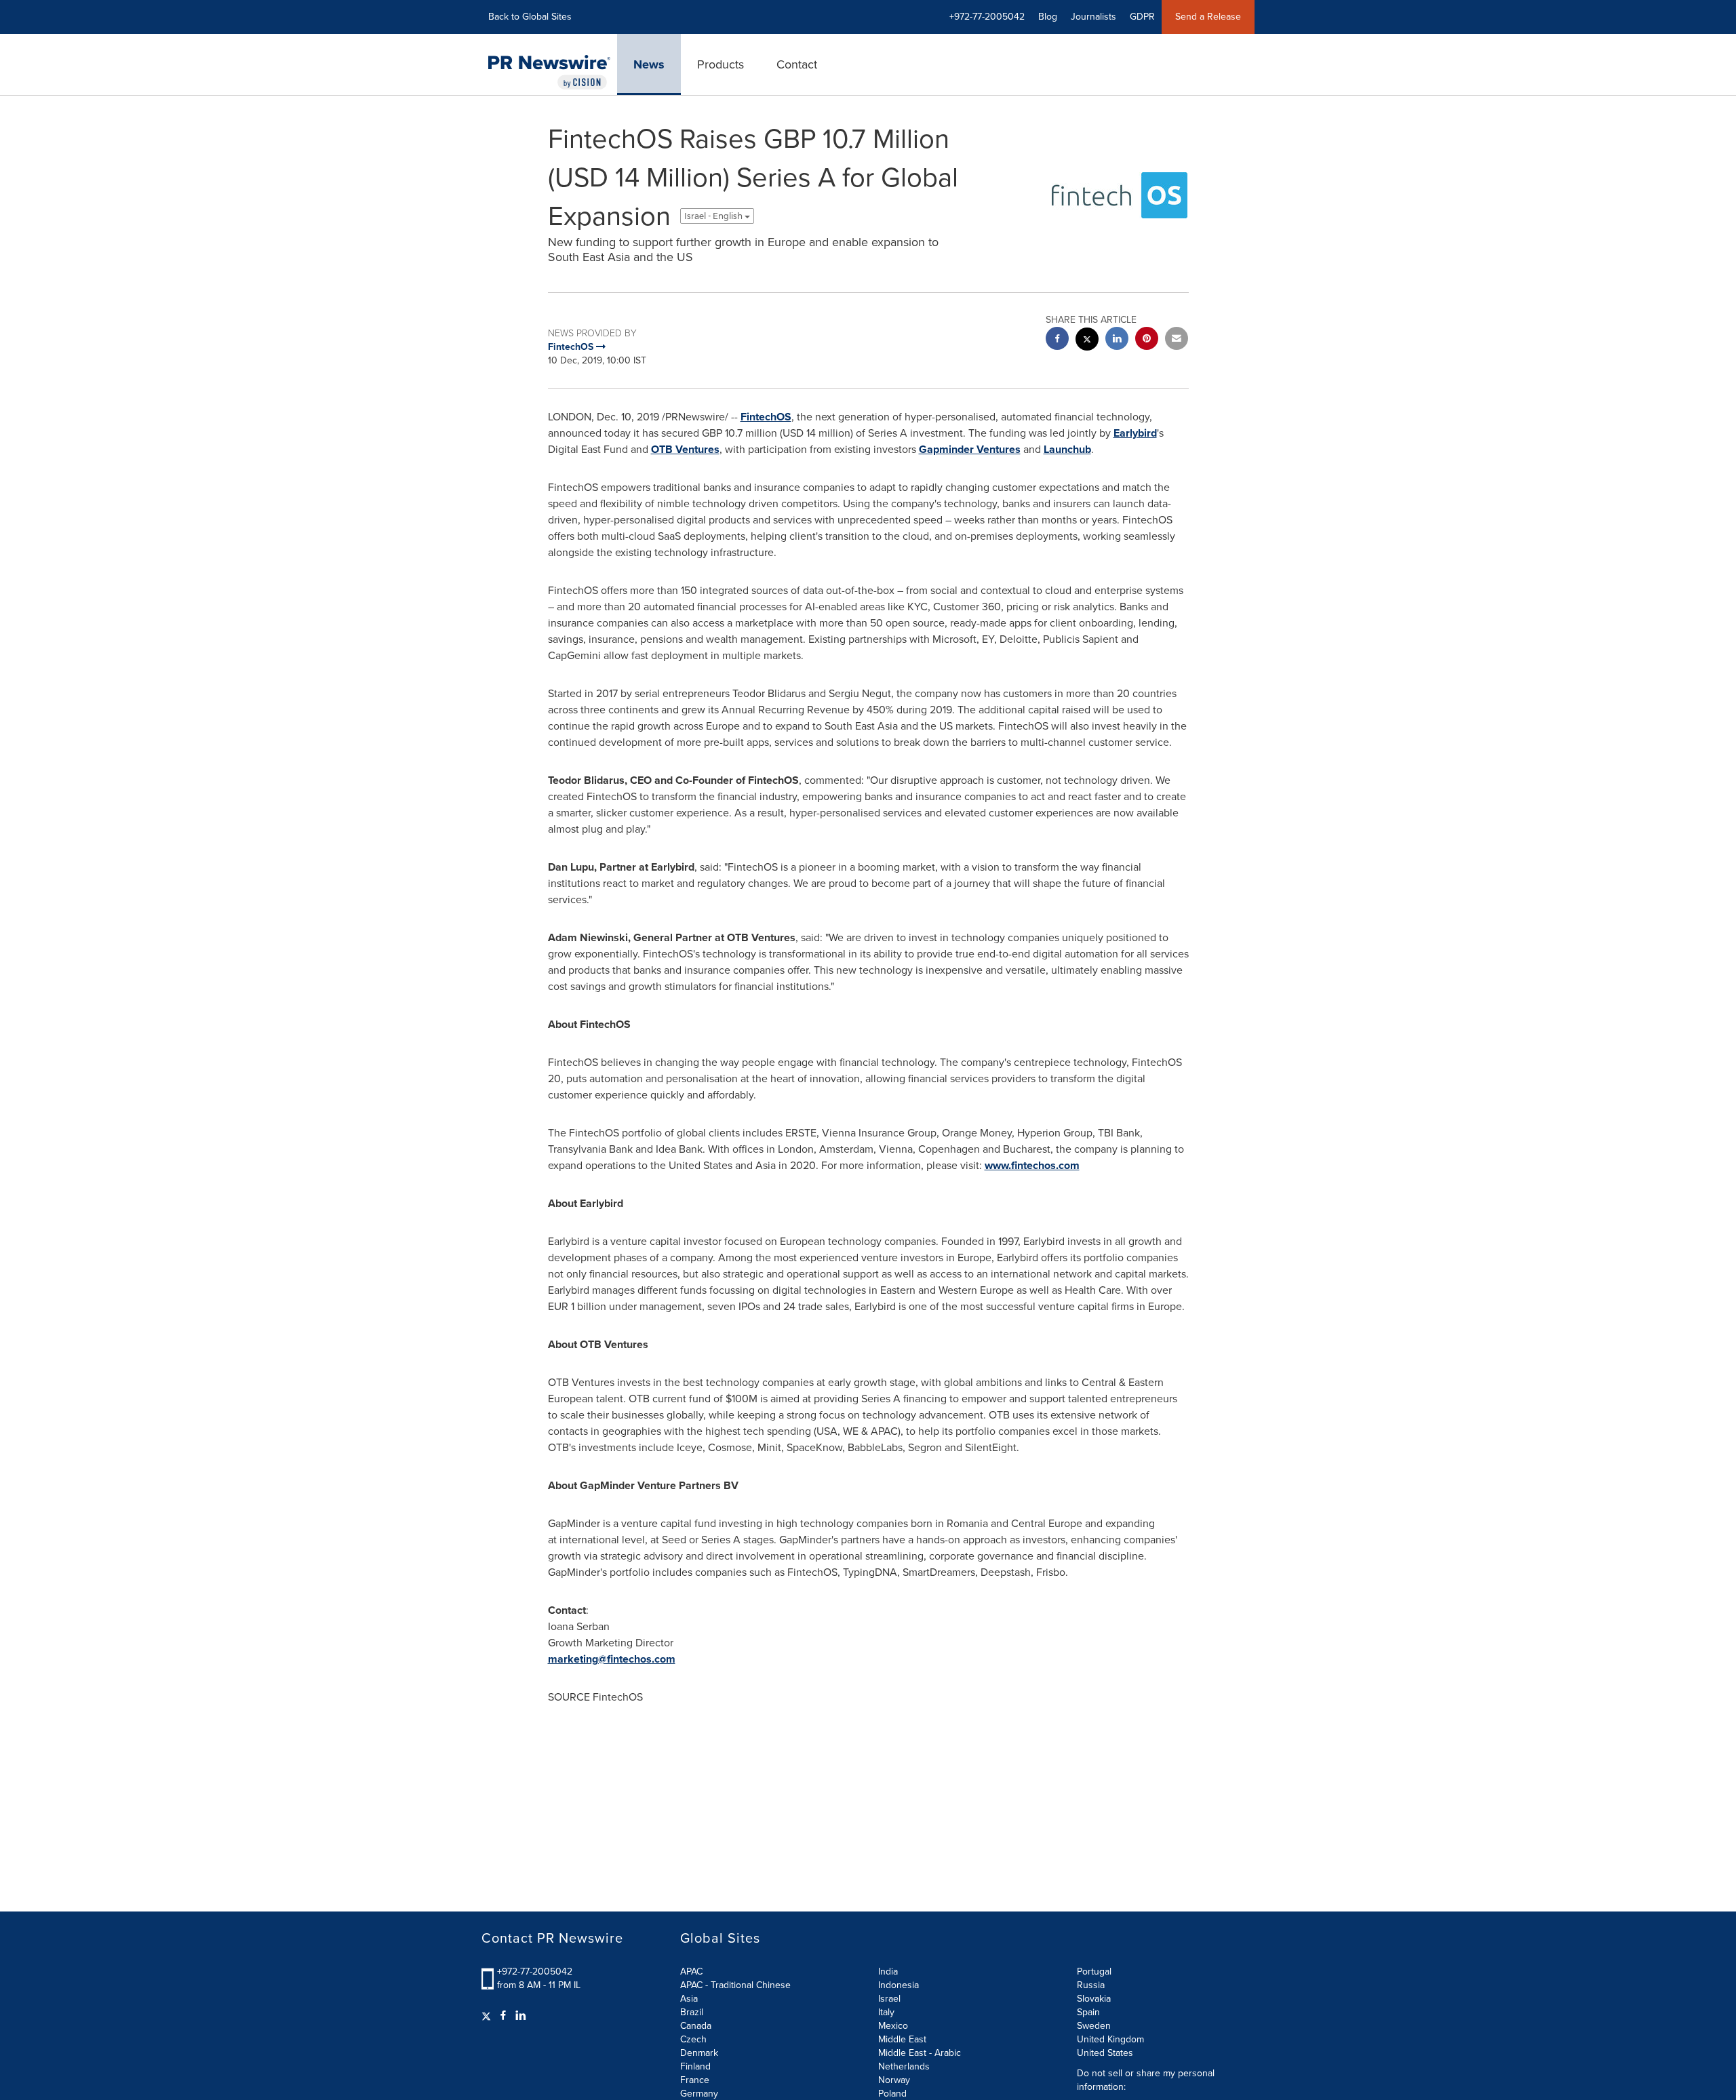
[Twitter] (488, 2016)
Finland (695, 2066)
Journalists (1093, 17)
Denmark (699, 2053)
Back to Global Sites (530, 17)
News (649, 64)
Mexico (893, 2026)
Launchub (1067, 449)
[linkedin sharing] (1117, 340)
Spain (1088, 2012)
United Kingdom (1110, 2039)
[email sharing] (1177, 340)
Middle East (902, 2039)
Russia (1091, 1985)
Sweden (1094, 2026)
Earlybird (1135, 433)
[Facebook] (503, 2016)
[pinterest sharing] (1147, 340)
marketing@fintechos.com (612, 1659)
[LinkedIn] (521, 2016)
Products (721, 64)
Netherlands (904, 2066)
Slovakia (1094, 1999)
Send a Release (1208, 17)
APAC (691, 1972)
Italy (886, 2012)
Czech (693, 2039)
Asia (689, 1999)
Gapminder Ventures (970, 449)
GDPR (1142, 17)
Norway (894, 2080)
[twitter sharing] (1087, 341)
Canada (696, 2026)
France (695, 2080)
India (888, 1972)
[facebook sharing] (1057, 340)
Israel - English (714, 216)
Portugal (1094, 1972)
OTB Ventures (685, 449)
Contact (797, 64)
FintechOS (766, 417)
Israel (889, 1999)
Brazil (692, 2012)
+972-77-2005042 (535, 1972)
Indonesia (899, 1985)
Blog (1048, 17)
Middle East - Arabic (920, 2053)
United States (1105, 2053)
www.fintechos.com (1032, 1165)
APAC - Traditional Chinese (735, 1985)
